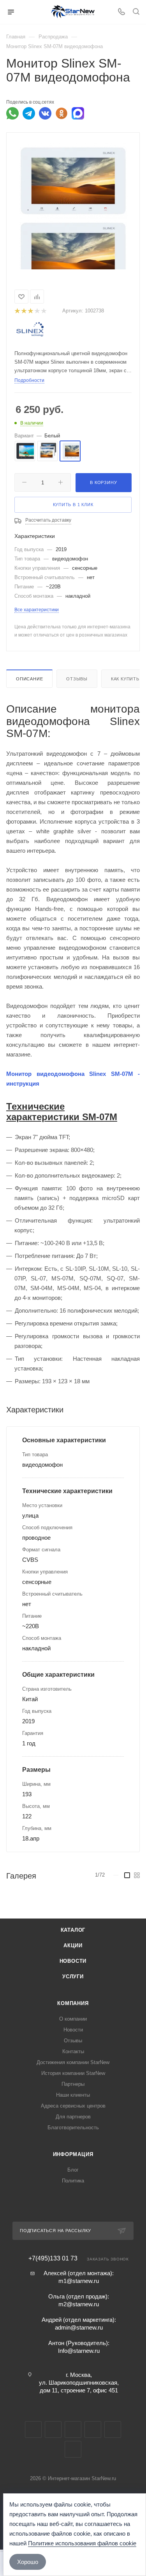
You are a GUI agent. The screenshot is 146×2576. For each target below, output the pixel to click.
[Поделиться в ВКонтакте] (45, 113)
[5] (43, 311)
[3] (30, 311)
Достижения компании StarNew (73, 2062)
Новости (73, 1961)
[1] (17, 311)
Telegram (53, 2429)
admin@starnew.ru (79, 2327)
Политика (73, 2181)
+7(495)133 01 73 (53, 2259)
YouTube (73, 2429)
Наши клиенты (73, 2095)
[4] (37, 311)
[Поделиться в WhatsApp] (12, 113)
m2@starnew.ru (79, 2304)
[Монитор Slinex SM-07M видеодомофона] (73, 180)
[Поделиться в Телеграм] (29, 113)
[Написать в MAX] (78, 113)
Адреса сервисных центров (73, 2106)
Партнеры (73, 2084)
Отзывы (77, 679)
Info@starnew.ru (79, 2351)
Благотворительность (73, 2128)
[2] (24, 311)
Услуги (73, 1977)
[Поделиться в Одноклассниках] (62, 113)
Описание (29, 679)
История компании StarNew (73, 2073)
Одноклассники (93, 2429)
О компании (73, 2019)
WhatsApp (113, 2429)
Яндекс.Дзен (73, 2449)
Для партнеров (73, 2117)
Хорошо (28, 2562)
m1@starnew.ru (79, 2281)
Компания (73, 2003)
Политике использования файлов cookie (82, 2543)
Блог (73, 2170)
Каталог (73, 1930)
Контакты (73, 2051)
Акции (73, 1945)
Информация (73, 2154)
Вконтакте (33, 2429)
